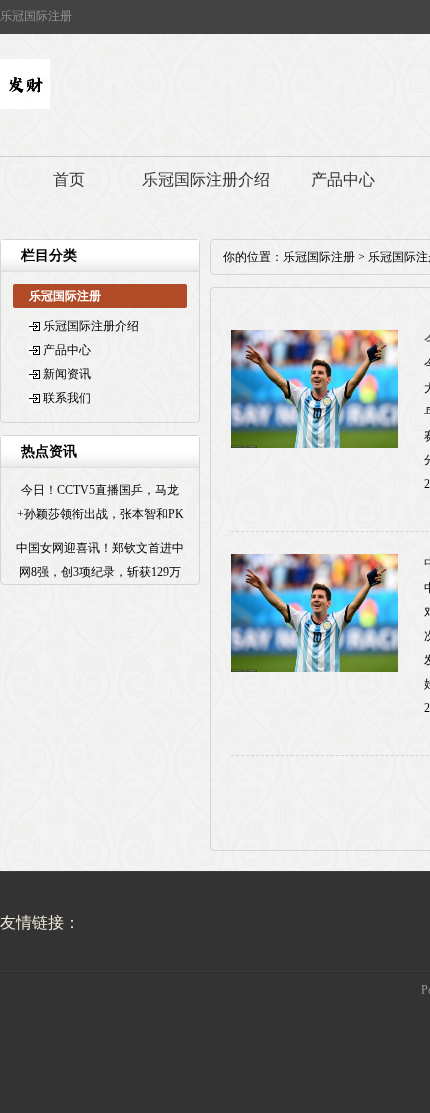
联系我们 (67, 398)
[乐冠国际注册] (25, 105)
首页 (69, 179)
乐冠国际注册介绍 (206, 179)
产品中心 (343, 179)
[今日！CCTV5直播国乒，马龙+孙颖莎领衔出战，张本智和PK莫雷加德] (314, 444)
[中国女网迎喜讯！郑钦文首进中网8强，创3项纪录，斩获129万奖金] (314, 668)
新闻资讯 (67, 374)
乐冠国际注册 (319, 257)
